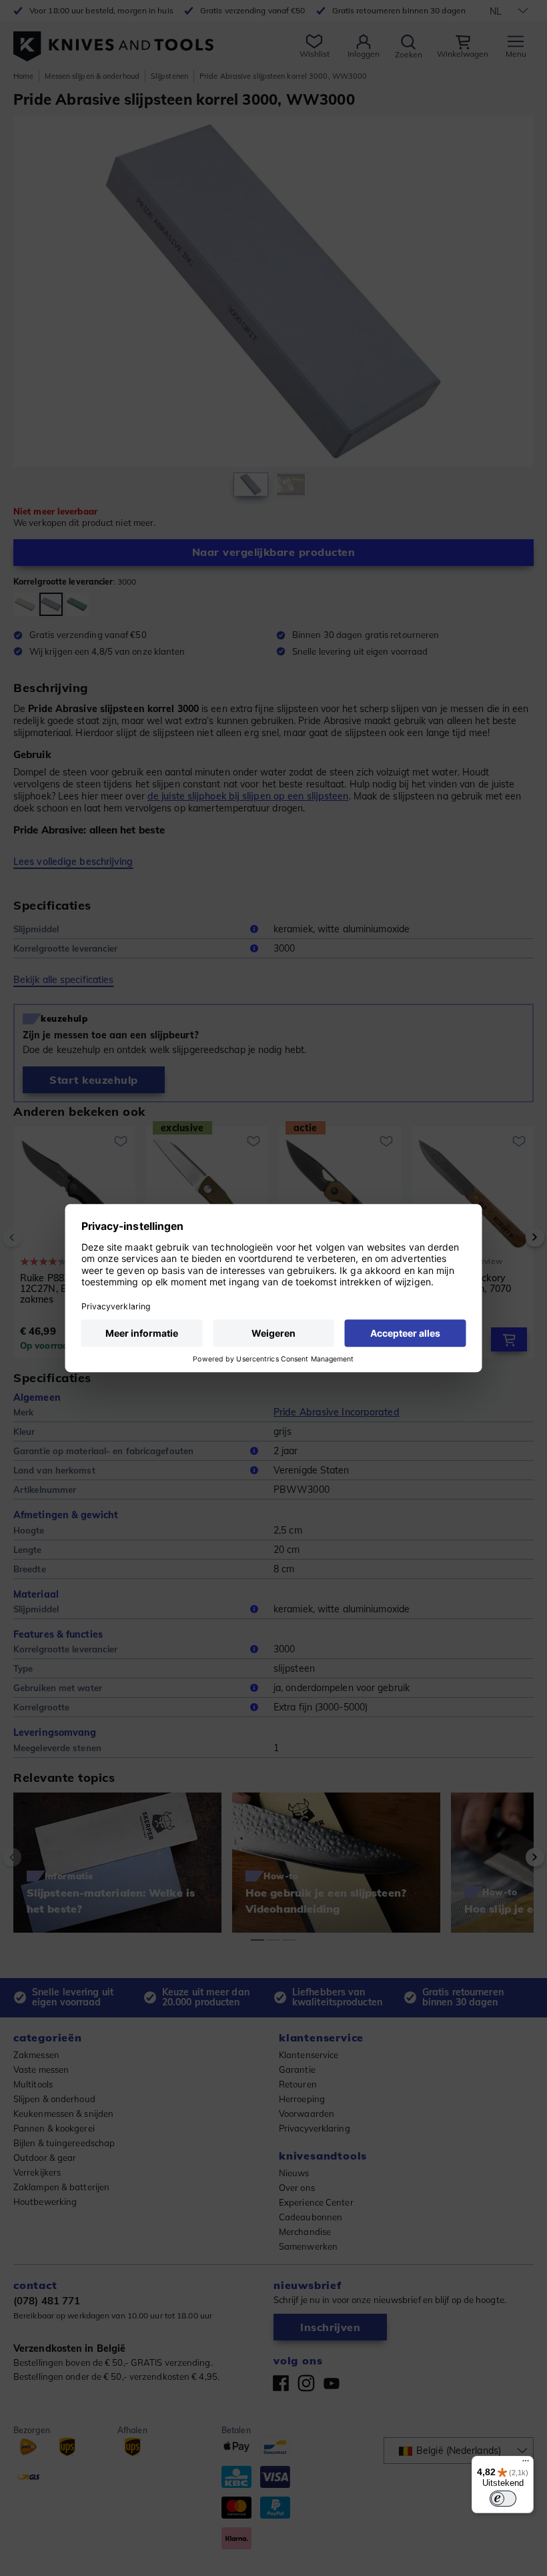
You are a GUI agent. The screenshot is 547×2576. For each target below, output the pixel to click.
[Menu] (526, 2464)
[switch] (503, 2499)
